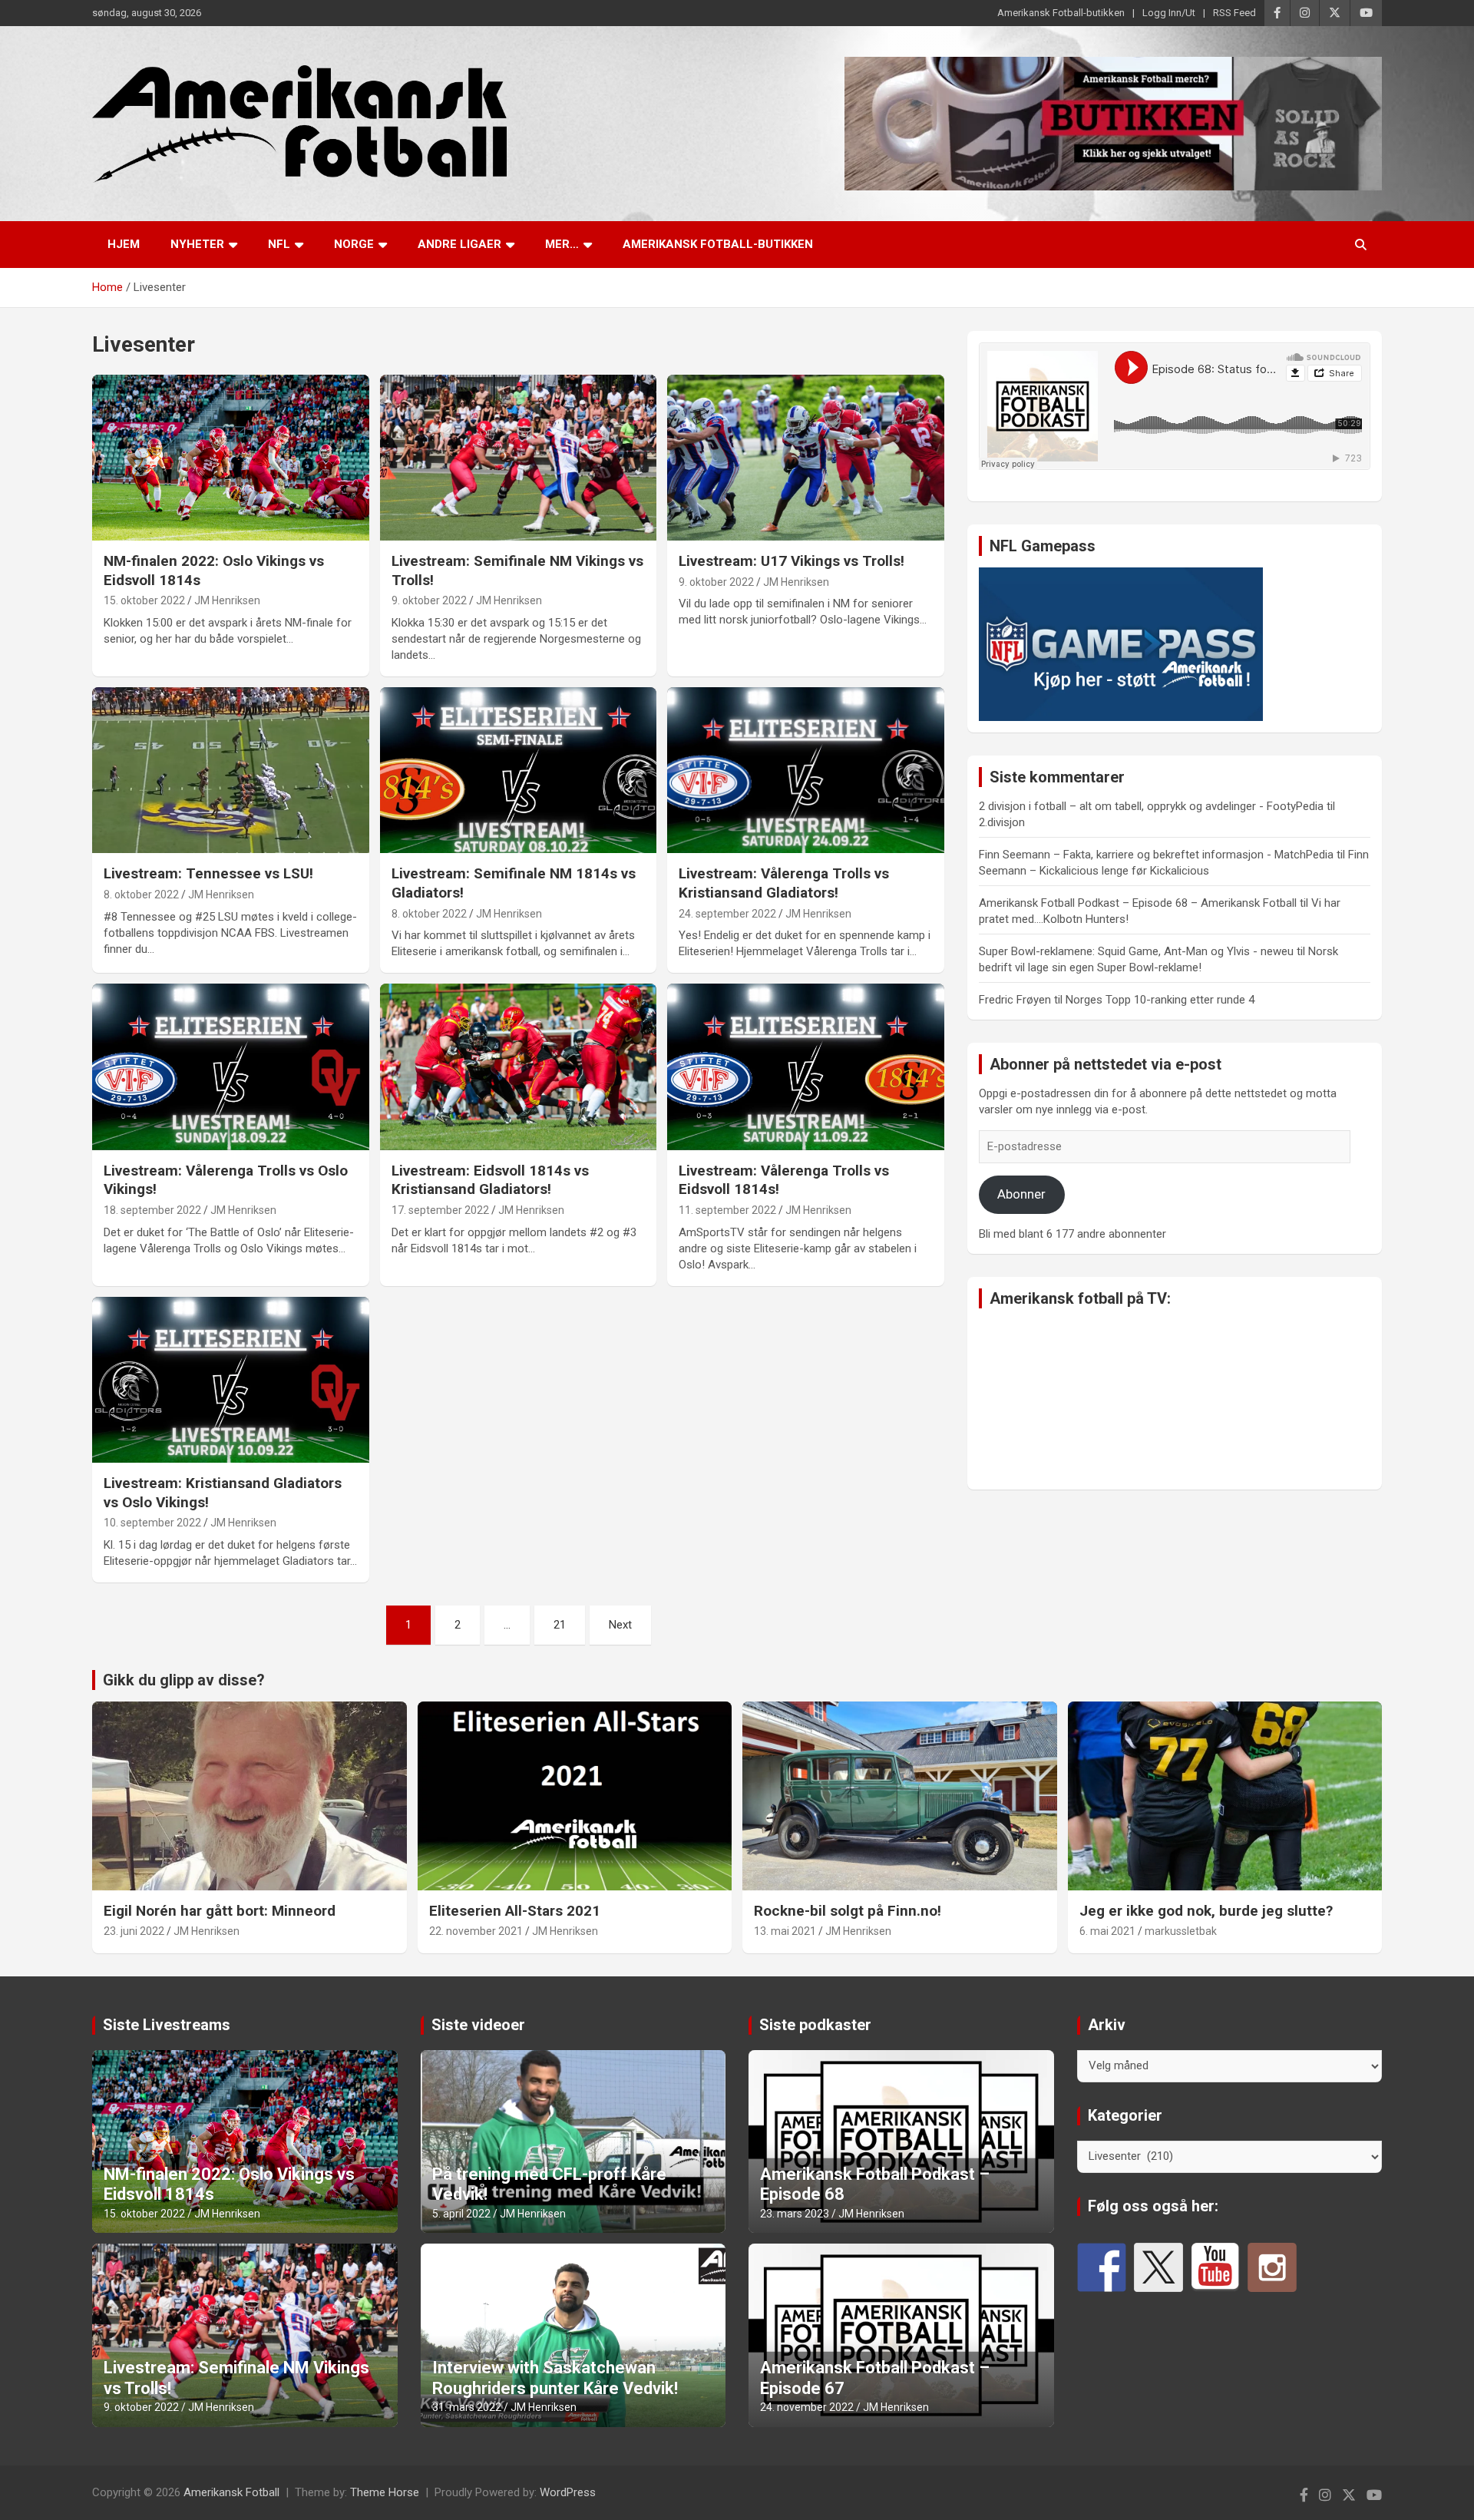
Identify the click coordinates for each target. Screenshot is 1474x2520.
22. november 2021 (476, 1931)
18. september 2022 (152, 1210)
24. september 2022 (727, 914)
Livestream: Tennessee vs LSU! (208, 873)
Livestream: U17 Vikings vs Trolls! (792, 561)
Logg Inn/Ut (1169, 13)
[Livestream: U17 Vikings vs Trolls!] (806, 458)
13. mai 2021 (785, 1931)
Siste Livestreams (167, 2025)
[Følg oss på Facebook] (1102, 2267)
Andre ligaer (459, 244)
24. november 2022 (807, 2407)
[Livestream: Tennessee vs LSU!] (231, 770)
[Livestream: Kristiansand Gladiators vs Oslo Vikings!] (231, 1380)
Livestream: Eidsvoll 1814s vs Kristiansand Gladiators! (490, 1180)
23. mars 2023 (795, 2214)
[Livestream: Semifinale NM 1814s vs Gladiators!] (519, 770)
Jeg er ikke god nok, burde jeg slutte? (1206, 1911)
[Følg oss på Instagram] (1272, 2267)
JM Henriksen (227, 600)
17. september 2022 (440, 1210)
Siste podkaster (815, 2025)
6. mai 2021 (1107, 1931)
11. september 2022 (727, 1210)
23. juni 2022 (134, 1931)
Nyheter (197, 244)
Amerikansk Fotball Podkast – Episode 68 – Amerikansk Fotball (1138, 903)
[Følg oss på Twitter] (1158, 2267)
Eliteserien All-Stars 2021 (515, 1911)
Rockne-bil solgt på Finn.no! (848, 1911)
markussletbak (1181, 1931)
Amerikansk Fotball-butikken (1061, 13)
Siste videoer (478, 2025)
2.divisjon (1002, 822)
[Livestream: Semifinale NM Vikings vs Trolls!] (519, 458)
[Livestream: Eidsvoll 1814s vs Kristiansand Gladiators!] (519, 1067)
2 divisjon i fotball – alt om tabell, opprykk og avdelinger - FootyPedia (1151, 806)
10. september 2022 (152, 1523)
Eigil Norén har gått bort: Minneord (220, 1911)
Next (620, 1625)
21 (560, 1625)
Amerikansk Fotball (231, 2492)
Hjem (124, 244)
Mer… (562, 244)
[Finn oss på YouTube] (1215, 2267)
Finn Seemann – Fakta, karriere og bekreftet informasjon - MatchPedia (1156, 855)
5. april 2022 (461, 2214)
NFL (279, 244)
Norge (354, 244)
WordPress (568, 2492)
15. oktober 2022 (144, 600)
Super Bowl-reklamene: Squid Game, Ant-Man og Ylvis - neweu (1136, 951)
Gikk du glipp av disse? (184, 1680)
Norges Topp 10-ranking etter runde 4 (1160, 1000)
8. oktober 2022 (141, 895)
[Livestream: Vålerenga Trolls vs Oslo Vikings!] (231, 1067)
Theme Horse (385, 2492)
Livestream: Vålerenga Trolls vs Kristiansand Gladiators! (784, 883)
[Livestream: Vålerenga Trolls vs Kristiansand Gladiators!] (806, 770)
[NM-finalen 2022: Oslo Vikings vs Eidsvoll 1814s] (231, 458)
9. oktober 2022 (429, 600)
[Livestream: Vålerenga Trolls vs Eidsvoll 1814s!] (806, 1067)
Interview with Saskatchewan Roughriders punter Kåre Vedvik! (555, 2378)
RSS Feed (1234, 13)
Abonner (1021, 1194)
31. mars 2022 (467, 2407)
